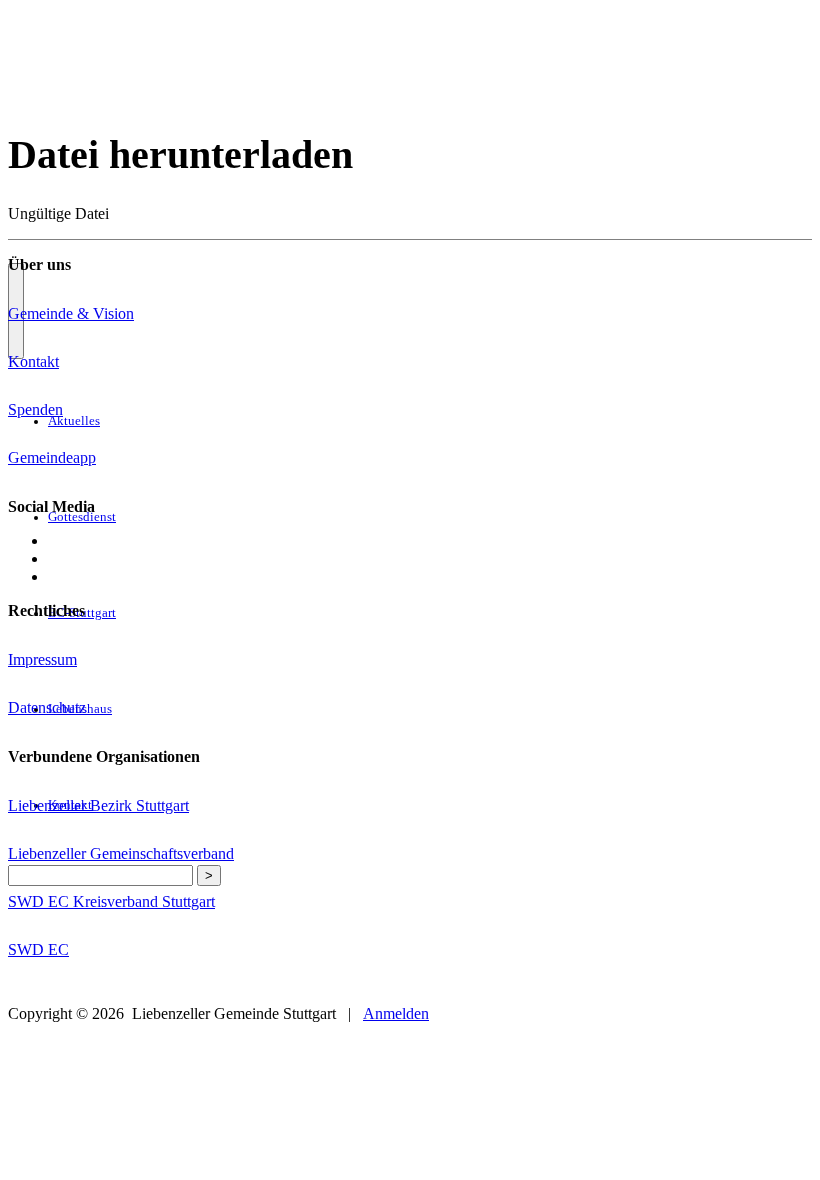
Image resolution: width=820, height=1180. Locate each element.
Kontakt (33, 361)
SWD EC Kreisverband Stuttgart (111, 901)
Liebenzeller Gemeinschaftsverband (121, 853)
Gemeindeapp (52, 457)
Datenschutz (47, 707)
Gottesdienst (82, 517)
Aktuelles (74, 421)
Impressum (42, 659)
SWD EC (38, 949)
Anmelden (396, 1013)
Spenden (35, 409)
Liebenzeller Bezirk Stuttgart (98, 805)
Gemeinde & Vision (71, 313)
